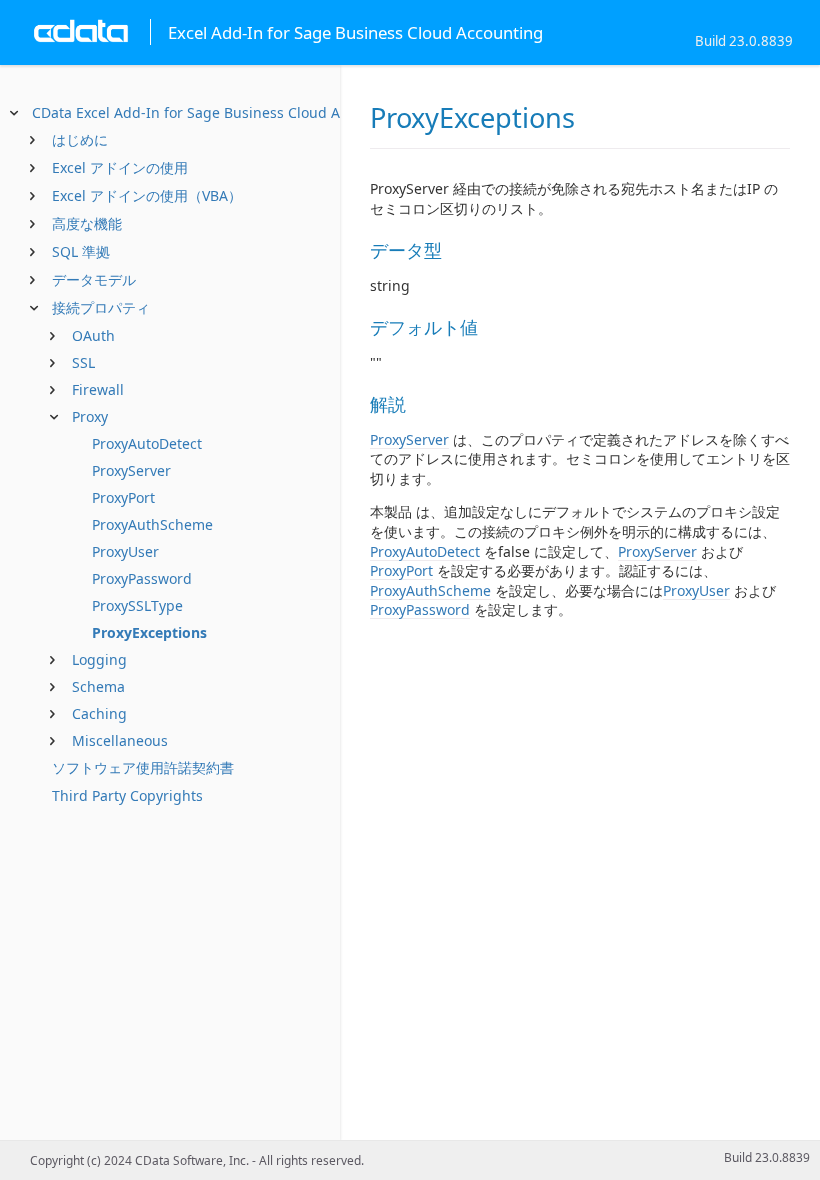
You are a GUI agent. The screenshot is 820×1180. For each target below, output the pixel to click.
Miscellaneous (120, 740)
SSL (83, 362)
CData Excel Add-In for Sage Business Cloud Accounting (219, 112)
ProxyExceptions (149, 632)
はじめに (80, 139)
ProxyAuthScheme (152, 524)
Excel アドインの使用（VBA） (147, 195)
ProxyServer (131, 470)
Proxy (90, 416)
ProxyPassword (142, 578)
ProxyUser (125, 551)
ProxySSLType (137, 605)
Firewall (98, 389)
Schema (98, 686)
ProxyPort (123, 497)
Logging (99, 659)
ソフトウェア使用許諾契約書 (143, 767)
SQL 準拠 (81, 251)
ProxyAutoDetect (147, 443)
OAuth (93, 335)
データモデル (94, 279)
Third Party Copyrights (127, 795)
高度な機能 (87, 223)
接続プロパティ (101, 307)
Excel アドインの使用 (120, 167)
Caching (99, 713)
